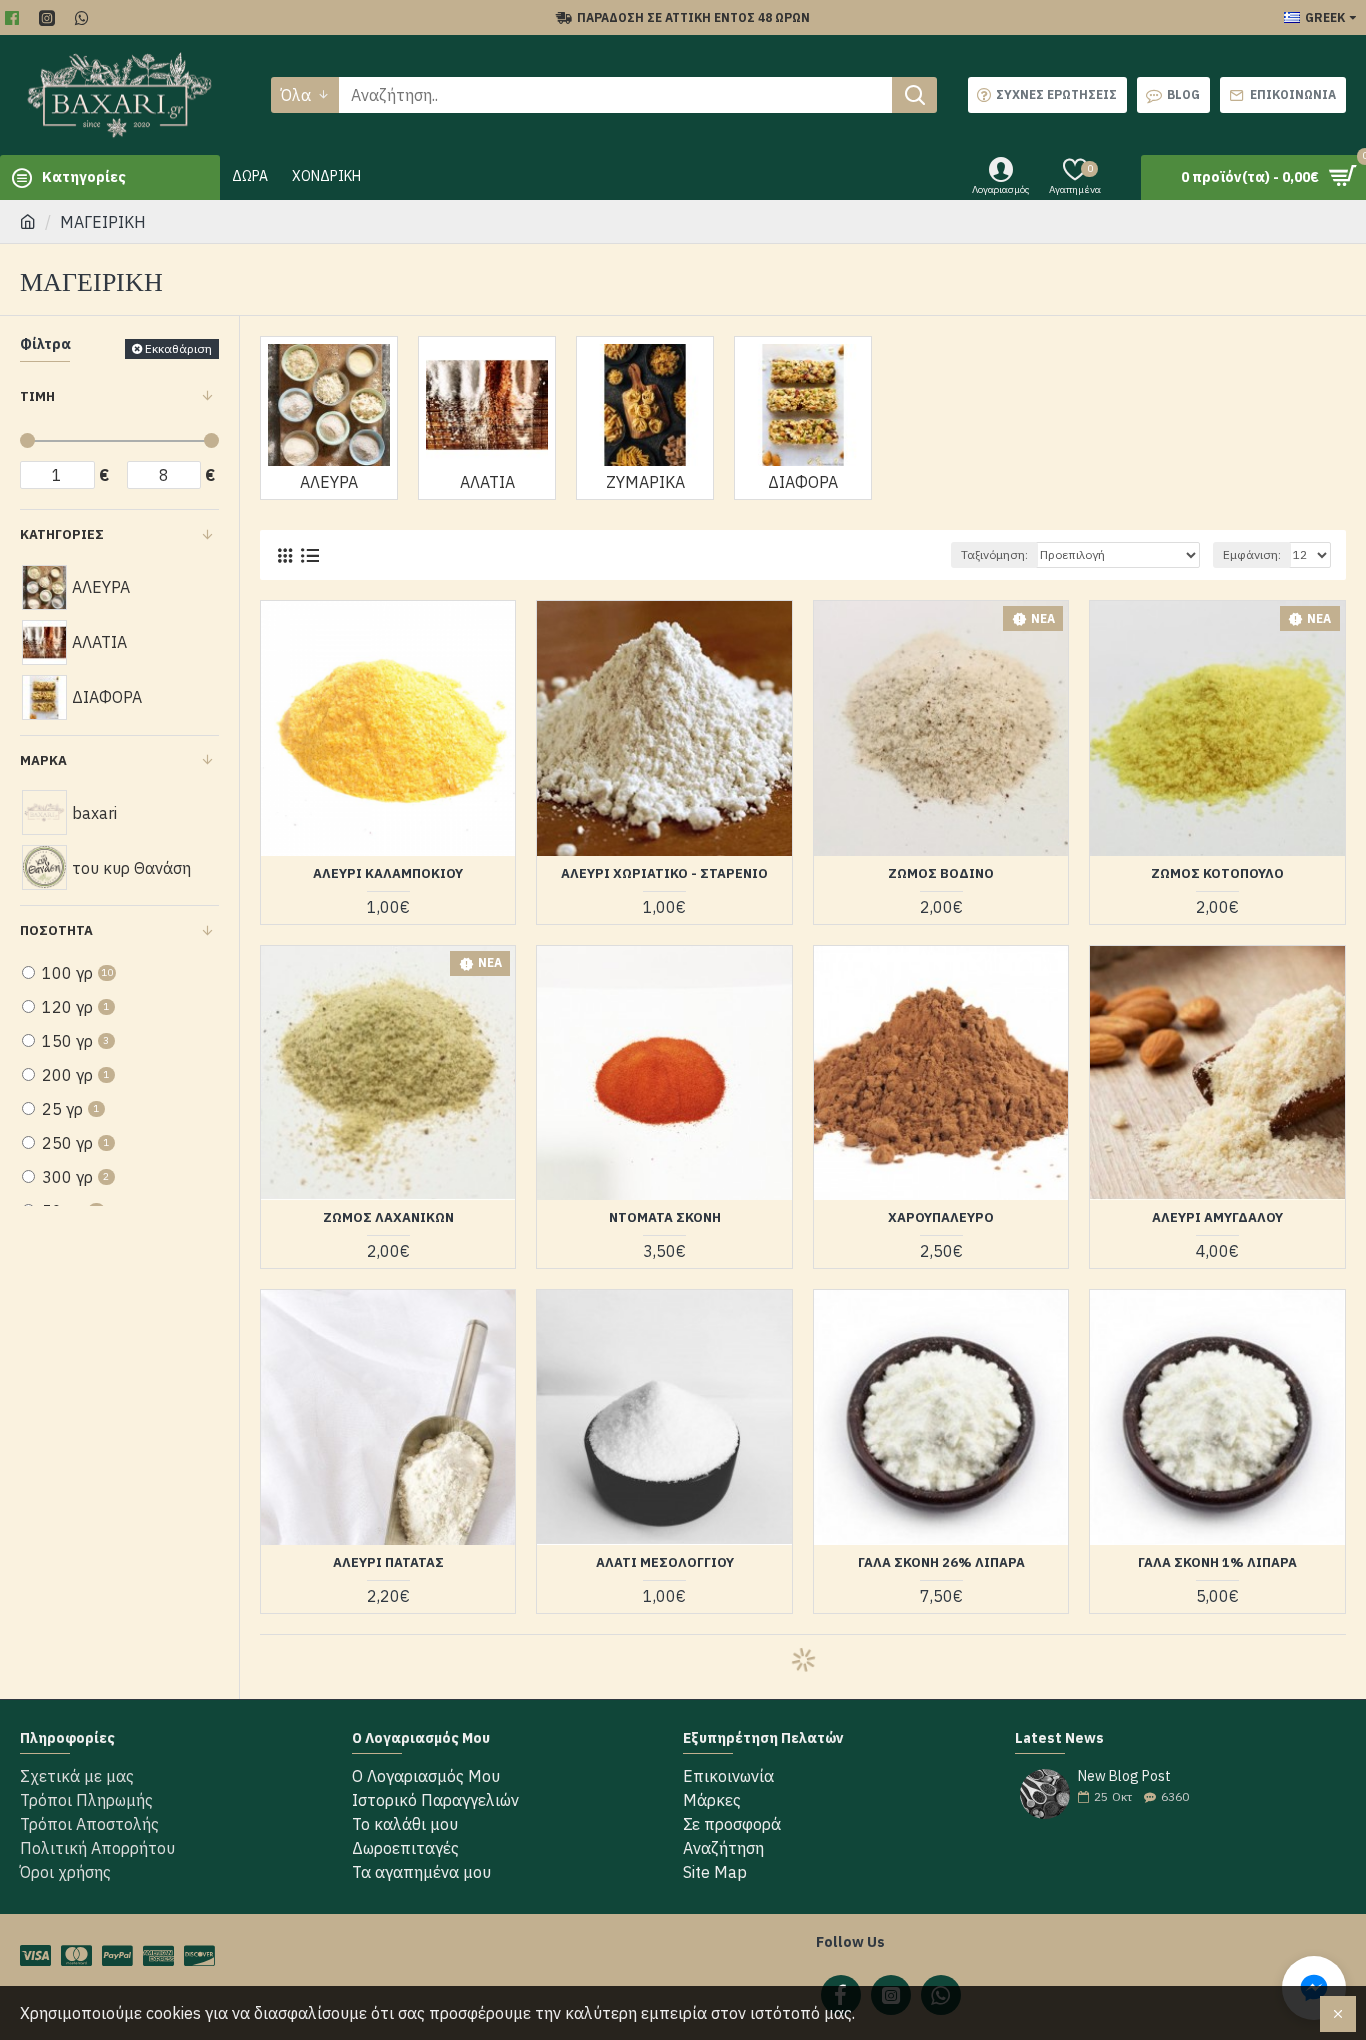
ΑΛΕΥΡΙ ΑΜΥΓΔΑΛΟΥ (1217, 1218)
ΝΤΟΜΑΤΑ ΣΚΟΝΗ (665, 1218)
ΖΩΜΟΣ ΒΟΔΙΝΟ (941, 874)
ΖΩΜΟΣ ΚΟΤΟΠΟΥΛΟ (1217, 874)
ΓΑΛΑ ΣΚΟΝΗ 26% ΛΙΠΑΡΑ (941, 1563)
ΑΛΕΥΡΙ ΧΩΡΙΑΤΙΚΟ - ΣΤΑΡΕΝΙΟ (664, 874)
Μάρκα (43, 760)
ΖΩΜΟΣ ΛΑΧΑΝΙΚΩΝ (388, 1218)
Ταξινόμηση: (994, 554)
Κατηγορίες (62, 534)
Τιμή (37, 396)
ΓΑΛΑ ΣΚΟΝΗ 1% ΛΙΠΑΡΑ (1217, 1563)
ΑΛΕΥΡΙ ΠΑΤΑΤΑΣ (388, 1563)
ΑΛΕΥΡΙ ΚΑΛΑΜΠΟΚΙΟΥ (388, 874)
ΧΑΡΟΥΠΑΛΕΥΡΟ (941, 1218)
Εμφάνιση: (1252, 554)
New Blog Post (1124, 1776)
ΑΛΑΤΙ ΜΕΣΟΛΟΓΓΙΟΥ (665, 1563)
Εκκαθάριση (178, 348)
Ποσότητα (56, 930)
